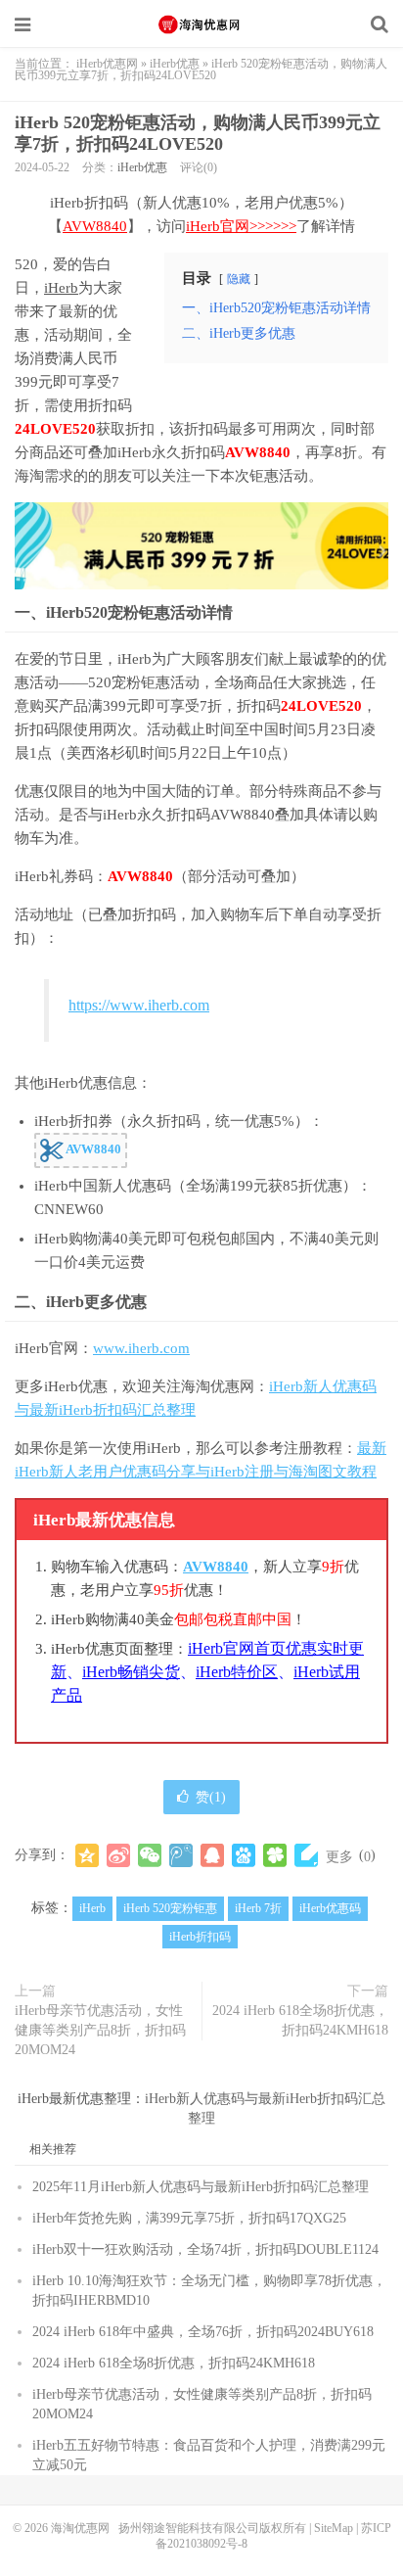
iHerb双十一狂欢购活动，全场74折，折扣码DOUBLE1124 (205, 2249)
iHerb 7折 (258, 1908)
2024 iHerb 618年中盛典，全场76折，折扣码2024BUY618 (203, 2332)
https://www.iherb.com (139, 1005)
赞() (211, 1797)
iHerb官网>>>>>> (241, 226)
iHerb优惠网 (107, 64)
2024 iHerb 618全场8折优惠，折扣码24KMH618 (300, 2020)
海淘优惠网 (201, 24)
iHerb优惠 (175, 64)
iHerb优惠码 (330, 1908)
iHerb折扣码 (200, 1937)
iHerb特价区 (237, 1672)
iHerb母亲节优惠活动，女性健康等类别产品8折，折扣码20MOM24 (100, 2030)
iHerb (61, 288)
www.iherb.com (141, 1348)
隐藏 (239, 279)
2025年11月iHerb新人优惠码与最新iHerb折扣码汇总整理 (201, 2187)
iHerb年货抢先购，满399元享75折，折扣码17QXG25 (189, 2218)
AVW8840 (95, 226)
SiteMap (334, 2528)
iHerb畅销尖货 (131, 1672)
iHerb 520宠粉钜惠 (170, 1908)
